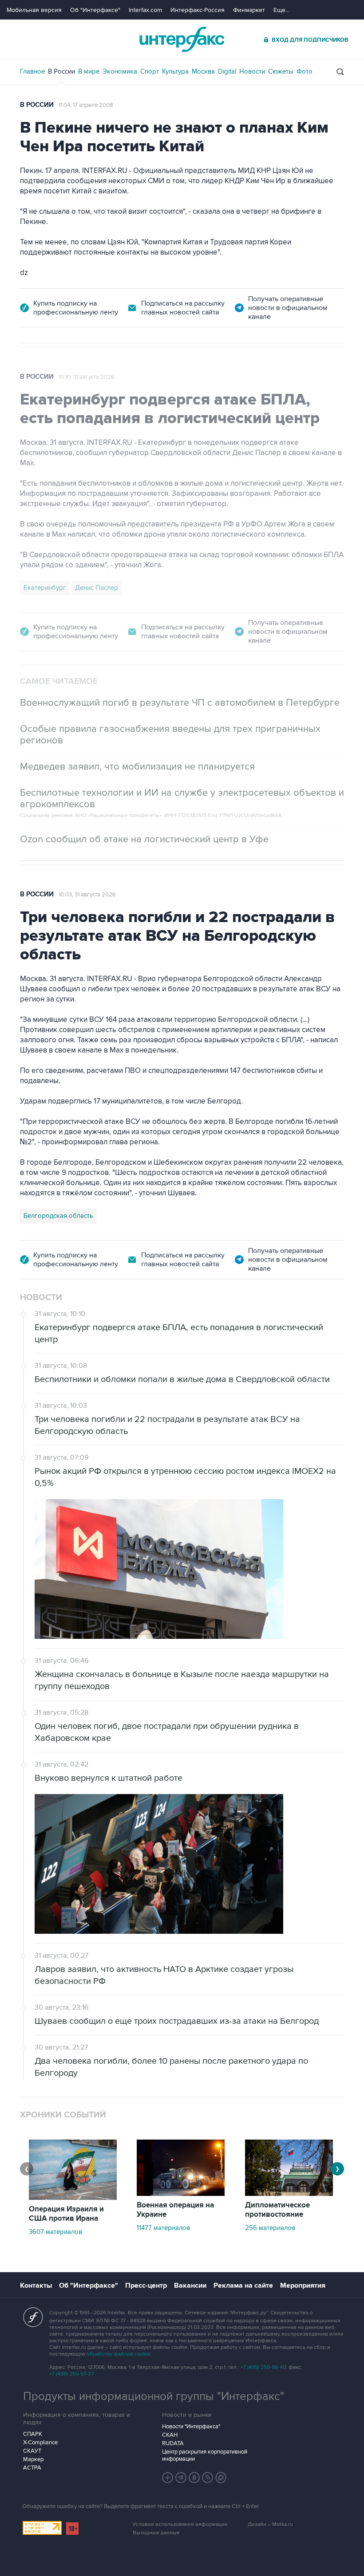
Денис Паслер (97, 588)
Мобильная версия (34, 10)
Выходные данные (156, 2533)
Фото (305, 71)
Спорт (150, 71)
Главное (32, 71)
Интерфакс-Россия (198, 10)
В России (61, 71)
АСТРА (32, 2468)
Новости (252, 71)
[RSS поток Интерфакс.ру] (208, 2478)
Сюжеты (281, 71)
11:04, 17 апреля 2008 (86, 105)
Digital (227, 71)
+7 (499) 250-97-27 (71, 2374)
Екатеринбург (45, 588)
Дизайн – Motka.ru (270, 2524)
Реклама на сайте (243, 2285)
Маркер (33, 2459)
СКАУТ (32, 2451)
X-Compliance (40, 2442)
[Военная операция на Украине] (181, 2194)
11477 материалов (163, 2228)
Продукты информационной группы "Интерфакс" (154, 2396)
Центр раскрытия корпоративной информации (205, 2455)
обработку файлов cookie (119, 2354)
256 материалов (270, 2228)
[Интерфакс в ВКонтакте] (194, 2478)
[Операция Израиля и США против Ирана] (73, 2198)
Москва (203, 71)
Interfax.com (145, 10)
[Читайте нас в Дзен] (168, 2478)
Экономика (120, 71)
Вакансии (190, 2285)
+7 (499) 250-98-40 (263, 2367)
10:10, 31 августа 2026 (87, 377)
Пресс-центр (146, 2285)
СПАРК (33, 2434)
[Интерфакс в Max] (221, 2478)
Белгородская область (58, 1216)
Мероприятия (303, 2285)
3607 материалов (55, 2232)
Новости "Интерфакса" (191, 2427)
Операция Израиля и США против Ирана (66, 2214)
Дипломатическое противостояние (277, 2210)
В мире (89, 71)
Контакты (36, 2285)
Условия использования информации (180, 2524)
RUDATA (173, 2443)
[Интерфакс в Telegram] (181, 2478)
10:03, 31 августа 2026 (87, 895)
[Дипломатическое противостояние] (289, 2194)
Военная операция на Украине (175, 2210)
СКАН (170, 2435)
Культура (175, 71)
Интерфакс (182, 39)
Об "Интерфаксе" (95, 10)
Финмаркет (249, 10)
